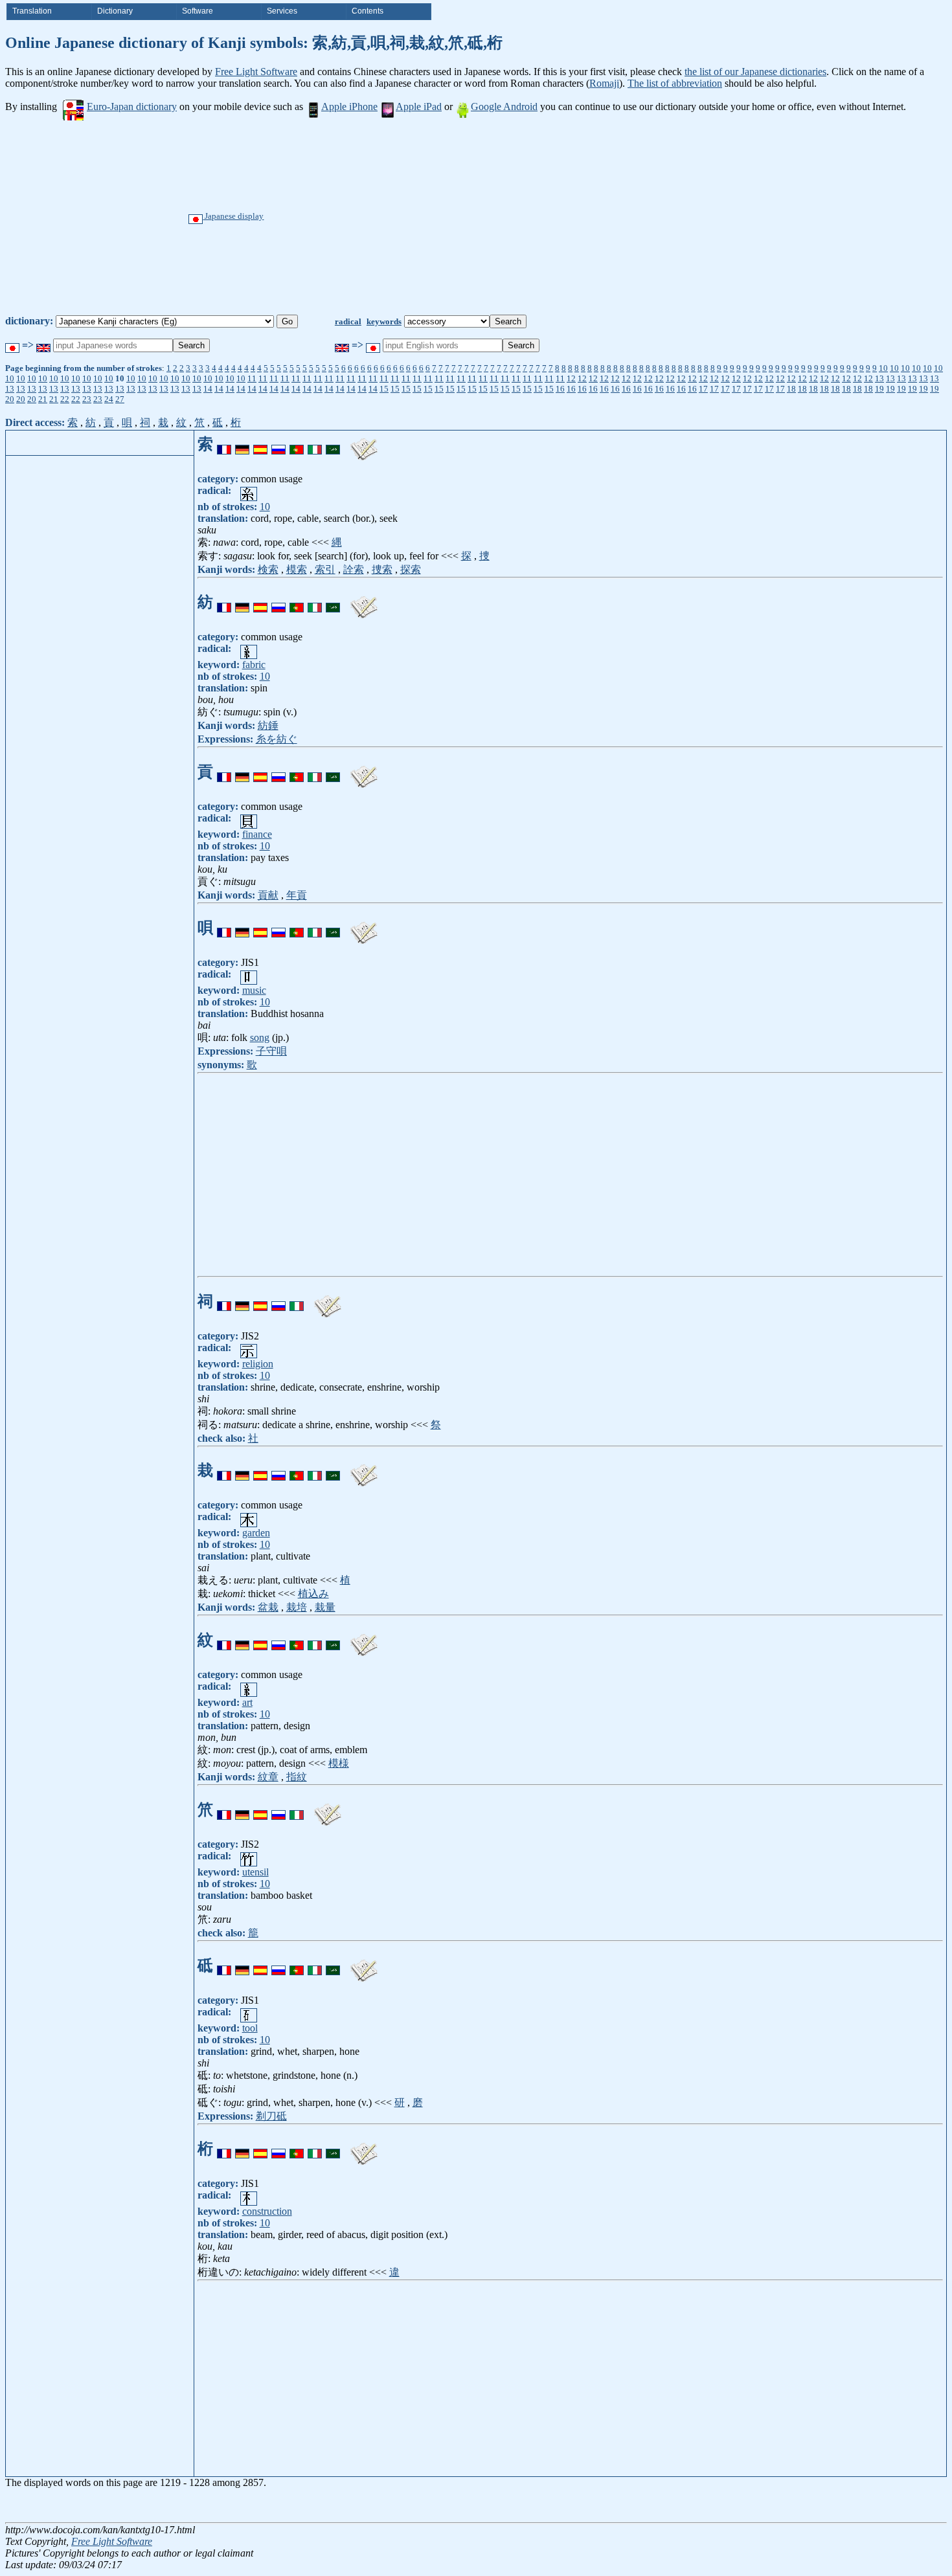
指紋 (297, 1777)
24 (109, 399)
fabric (254, 665)
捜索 (382, 569)
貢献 (268, 895)
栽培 (297, 1607)
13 (879, 378)
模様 (339, 1763)
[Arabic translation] (333, 444)
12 (571, 378)
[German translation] (242, 444)
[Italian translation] (315, 444)
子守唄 (271, 1051)
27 (120, 399)
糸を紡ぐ (277, 739)
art (247, 1702)
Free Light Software (256, 72)
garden (256, 1533)
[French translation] (224, 444)
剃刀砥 (271, 2116)
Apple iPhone (349, 106)
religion (258, 1364)
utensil (255, 1872)
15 (384, 389)
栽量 (325, 1607)
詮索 (354, 569)
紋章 (268, 1777)
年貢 (297, 895)
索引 (325, 569)
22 (65, 399)
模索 (297, 569)
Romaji (604, 83)
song (260, 1037)
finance (257, 834)
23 (87, 399)
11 (252, 378)
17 (703, 389)
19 (879, 389)
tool (250, 2028)
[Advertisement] (520, 218)
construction (267, 2211)
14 (208, 389)
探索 (411, 569)
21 (43, 399)
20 (10, 399)
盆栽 (268, 1607)
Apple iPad (419, 106)
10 (883, 368)
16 (560, 389)
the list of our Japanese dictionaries (755, 72)
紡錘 (268, 725)
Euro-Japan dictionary (132, 106)
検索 (268, 569)
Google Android (504, 106)
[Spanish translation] (260, 444)
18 (791, 389)
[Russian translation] (278, 444)
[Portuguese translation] (297, 444)
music (254, 990)
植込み (313, 1594)
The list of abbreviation (675, 83)
